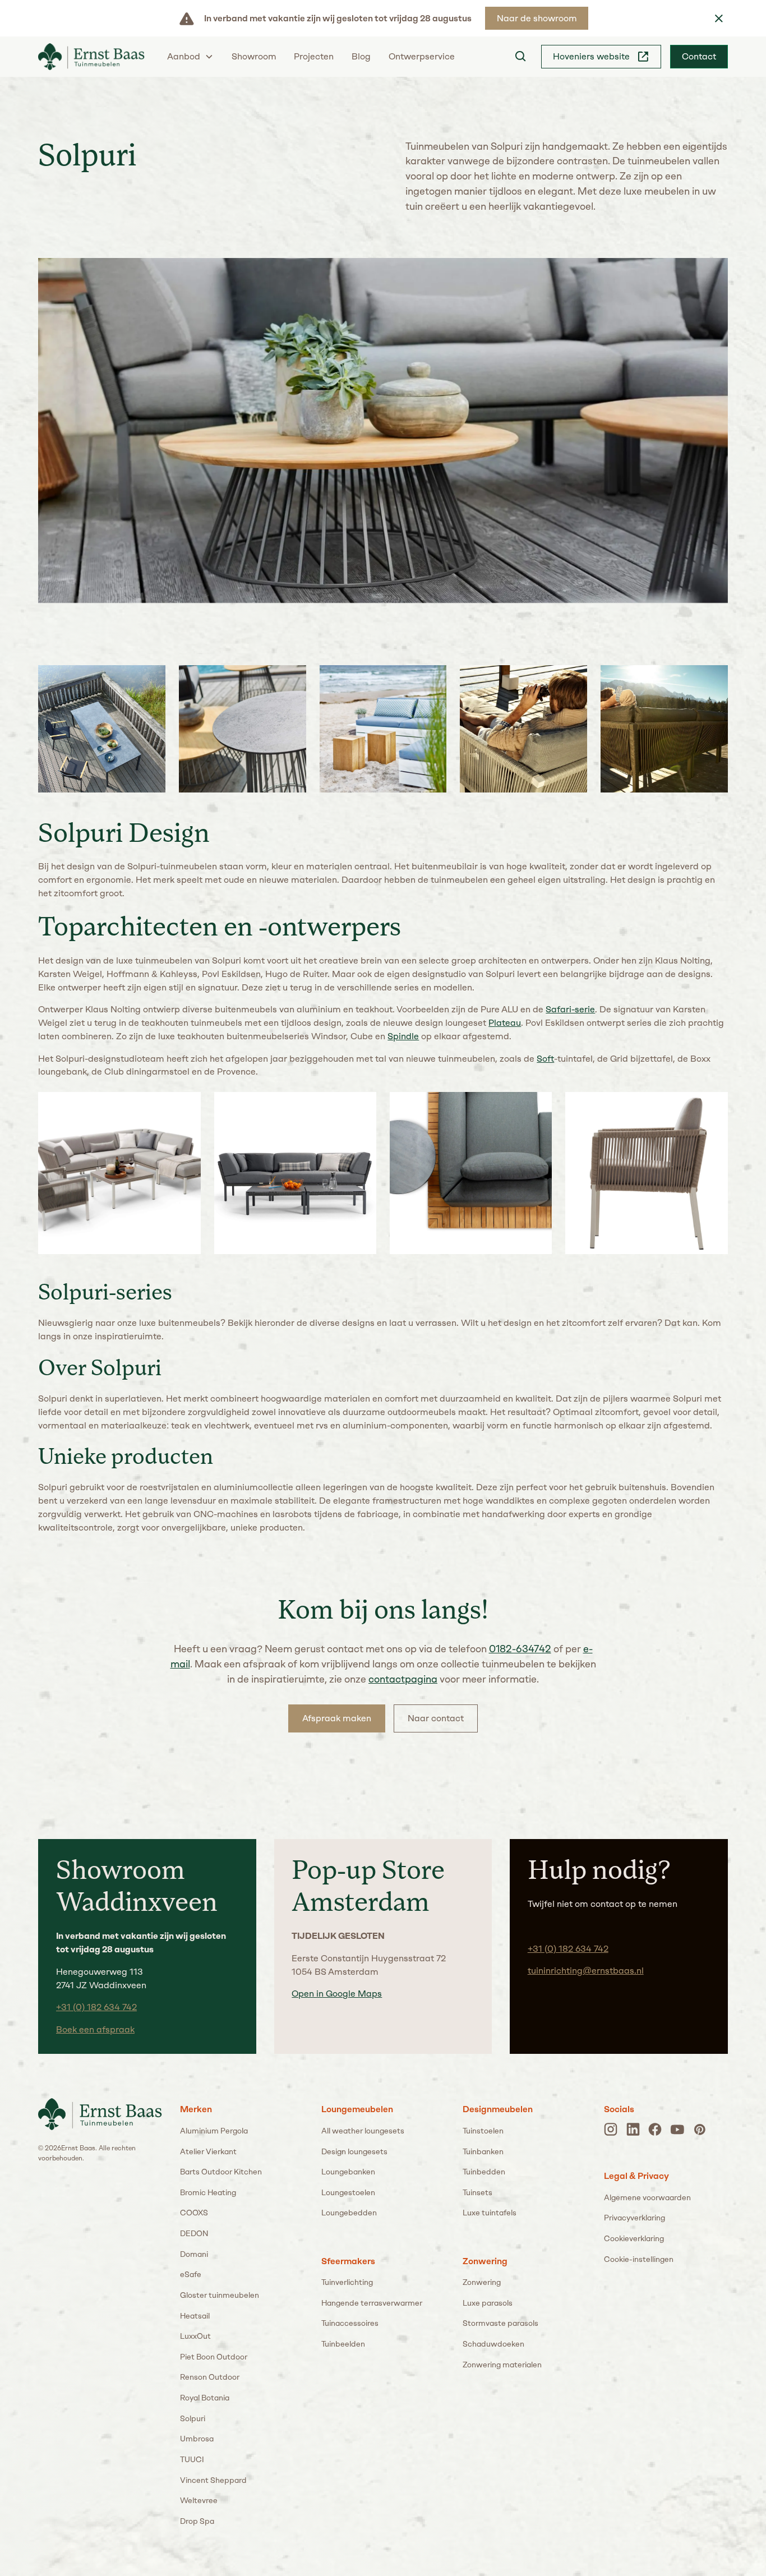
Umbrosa (197, 2439)
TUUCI (192, 2459)
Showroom (254, 56)
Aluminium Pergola (214, 2131)
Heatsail (195, 2316)
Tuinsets (477, 2192)
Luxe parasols (488, 2303)
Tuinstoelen (483, 2131)
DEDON (194, 2233)
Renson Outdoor (210, 2377)
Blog (361, 56)
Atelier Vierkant (208, 2151)
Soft (545, 1059)
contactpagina (403, 1679)
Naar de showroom (537, 18)
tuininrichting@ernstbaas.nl (586, 1971)
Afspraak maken (337, 1718)
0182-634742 (520, 1649)
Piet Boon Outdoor (214, 2357)
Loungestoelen (348, 2192)
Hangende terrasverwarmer (372, 2303)
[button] (190, 56)
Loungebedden (349, 2213)
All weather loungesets (363, 2131)
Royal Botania (205, 2398)
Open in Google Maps (337, 1994)
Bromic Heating (208, 2192)
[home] (91, 57)
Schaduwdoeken (493, 2344)
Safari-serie (570, 1009)
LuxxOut (195, 2336)
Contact (699, 56)
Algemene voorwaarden (647, 2197)
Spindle (403, 1036)
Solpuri (193, 2418)
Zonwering (482, 2282)
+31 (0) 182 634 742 (96, 2007)
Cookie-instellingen (639, 2259)
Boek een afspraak (95, 2029)
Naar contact (436, 1718)
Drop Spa (197, 2521)
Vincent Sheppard (213, 2480)
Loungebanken (348, 2172)
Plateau (505, 1023)
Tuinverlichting (347, 2282)
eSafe (191, 2274)
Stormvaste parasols (500, 2323)
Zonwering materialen (502, 2365)
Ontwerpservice (422, 56)
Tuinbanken (483, 2151)
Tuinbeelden (343, 2344)
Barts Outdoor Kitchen (221, 2172)
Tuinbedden (484, 2172)
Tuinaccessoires (350, 2323)
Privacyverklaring (635, 2218)
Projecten (314, 56)
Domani (194, 2254)
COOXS (194, 2213)
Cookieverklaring (634, 2238)
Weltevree (199, 2500)
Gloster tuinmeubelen (220, 2295)
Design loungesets (354, 2151)
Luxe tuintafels (490, 2213)
